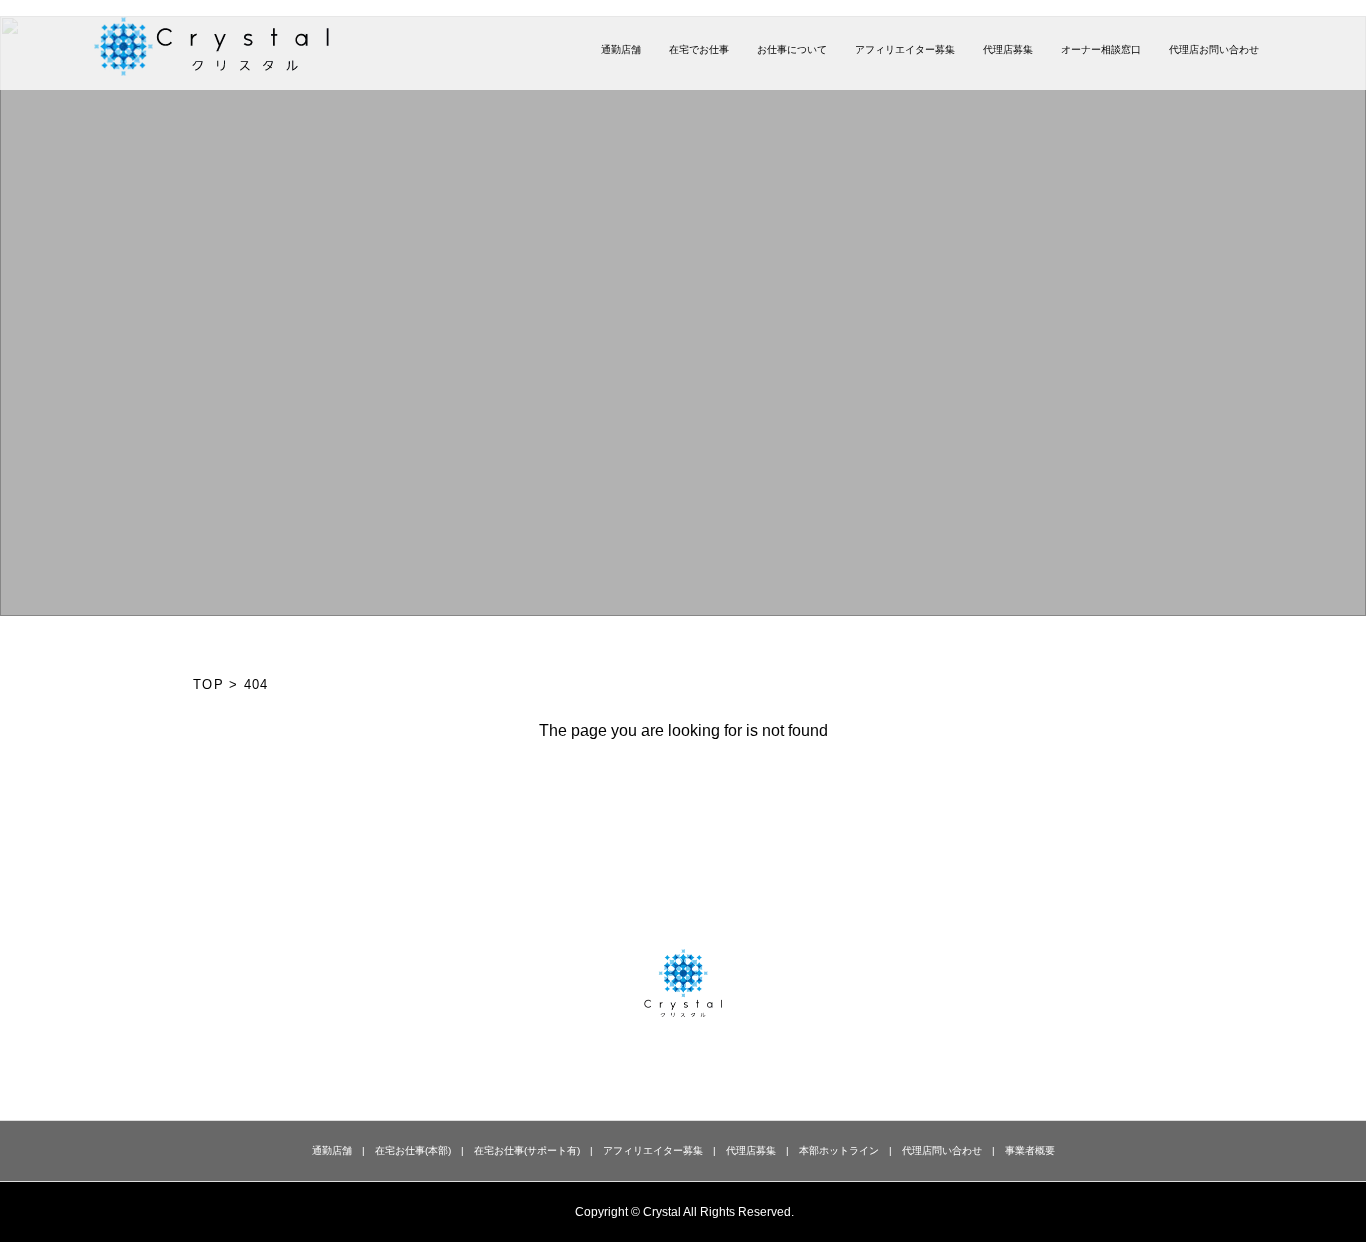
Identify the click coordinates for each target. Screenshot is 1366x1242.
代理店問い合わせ (942, 1150)
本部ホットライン (839, 1150)
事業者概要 (1030, 1150)
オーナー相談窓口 (1101, 49)
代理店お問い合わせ (1214, 49)
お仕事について (792, 49)
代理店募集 (1008, 49)
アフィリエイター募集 (905, 49)
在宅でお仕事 (699, 49)
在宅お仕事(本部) (413, 1150)
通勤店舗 (621, 49)
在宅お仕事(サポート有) (527, 1150)
